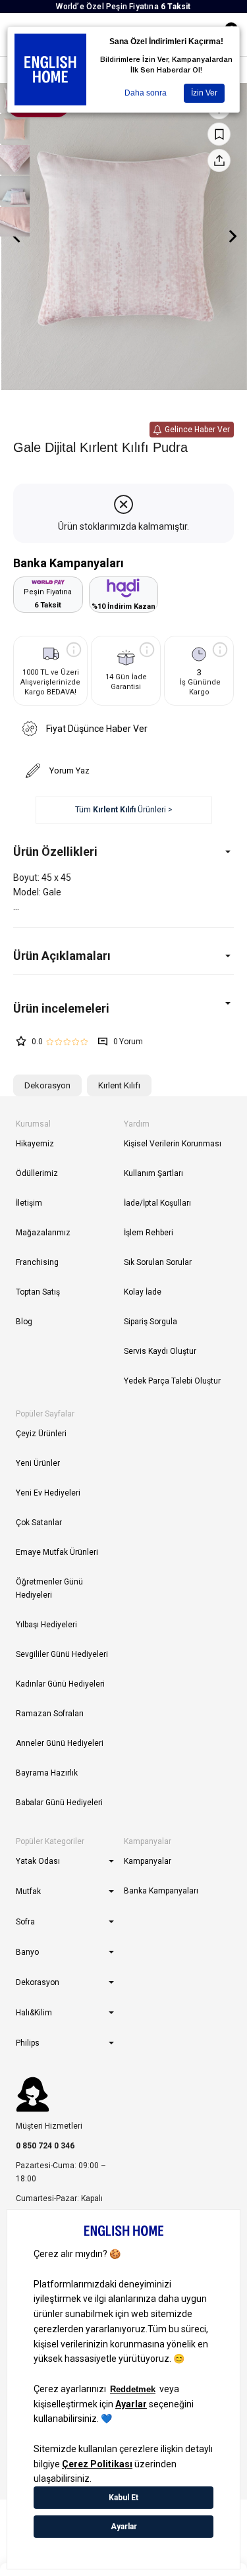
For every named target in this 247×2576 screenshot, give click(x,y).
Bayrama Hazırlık (47, 1773)
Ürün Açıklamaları (62, 956)
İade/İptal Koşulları (157, 1203)
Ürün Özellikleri (55, 852)
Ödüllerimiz (37, 1173)
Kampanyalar (148, 1861)
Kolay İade (143, 1292)
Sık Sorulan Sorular (158, 1262)
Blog (24, 1322)
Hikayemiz (35, 1144)
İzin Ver (204, 93)
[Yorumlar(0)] (123, 1008)
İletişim (29, 1203)
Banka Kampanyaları (161, 1891)
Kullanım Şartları (153, 1173)
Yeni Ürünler (38, 1463)
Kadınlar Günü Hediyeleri (60, 1684)
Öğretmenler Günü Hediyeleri (49, 1588)
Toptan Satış (38, 1292)
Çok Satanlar (39, 1523)
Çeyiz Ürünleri (41, 1434)
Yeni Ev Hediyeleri (48, 1493)
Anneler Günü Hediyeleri (60, 1743)
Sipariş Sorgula (151, 1322)
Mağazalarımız (43, 1233)
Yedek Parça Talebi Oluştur (172, 1381)
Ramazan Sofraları (50, 1714)
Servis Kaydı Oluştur (160, 1351)
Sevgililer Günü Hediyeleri (62, 1654)
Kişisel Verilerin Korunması (173, 1144)
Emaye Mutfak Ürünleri (57, 1552)
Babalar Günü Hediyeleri (59, 1803)
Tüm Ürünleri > (124, 810)
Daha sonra (146, 93)
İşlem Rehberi (149, 1233)
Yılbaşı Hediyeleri (46, 1625)
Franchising (37, 1262)
